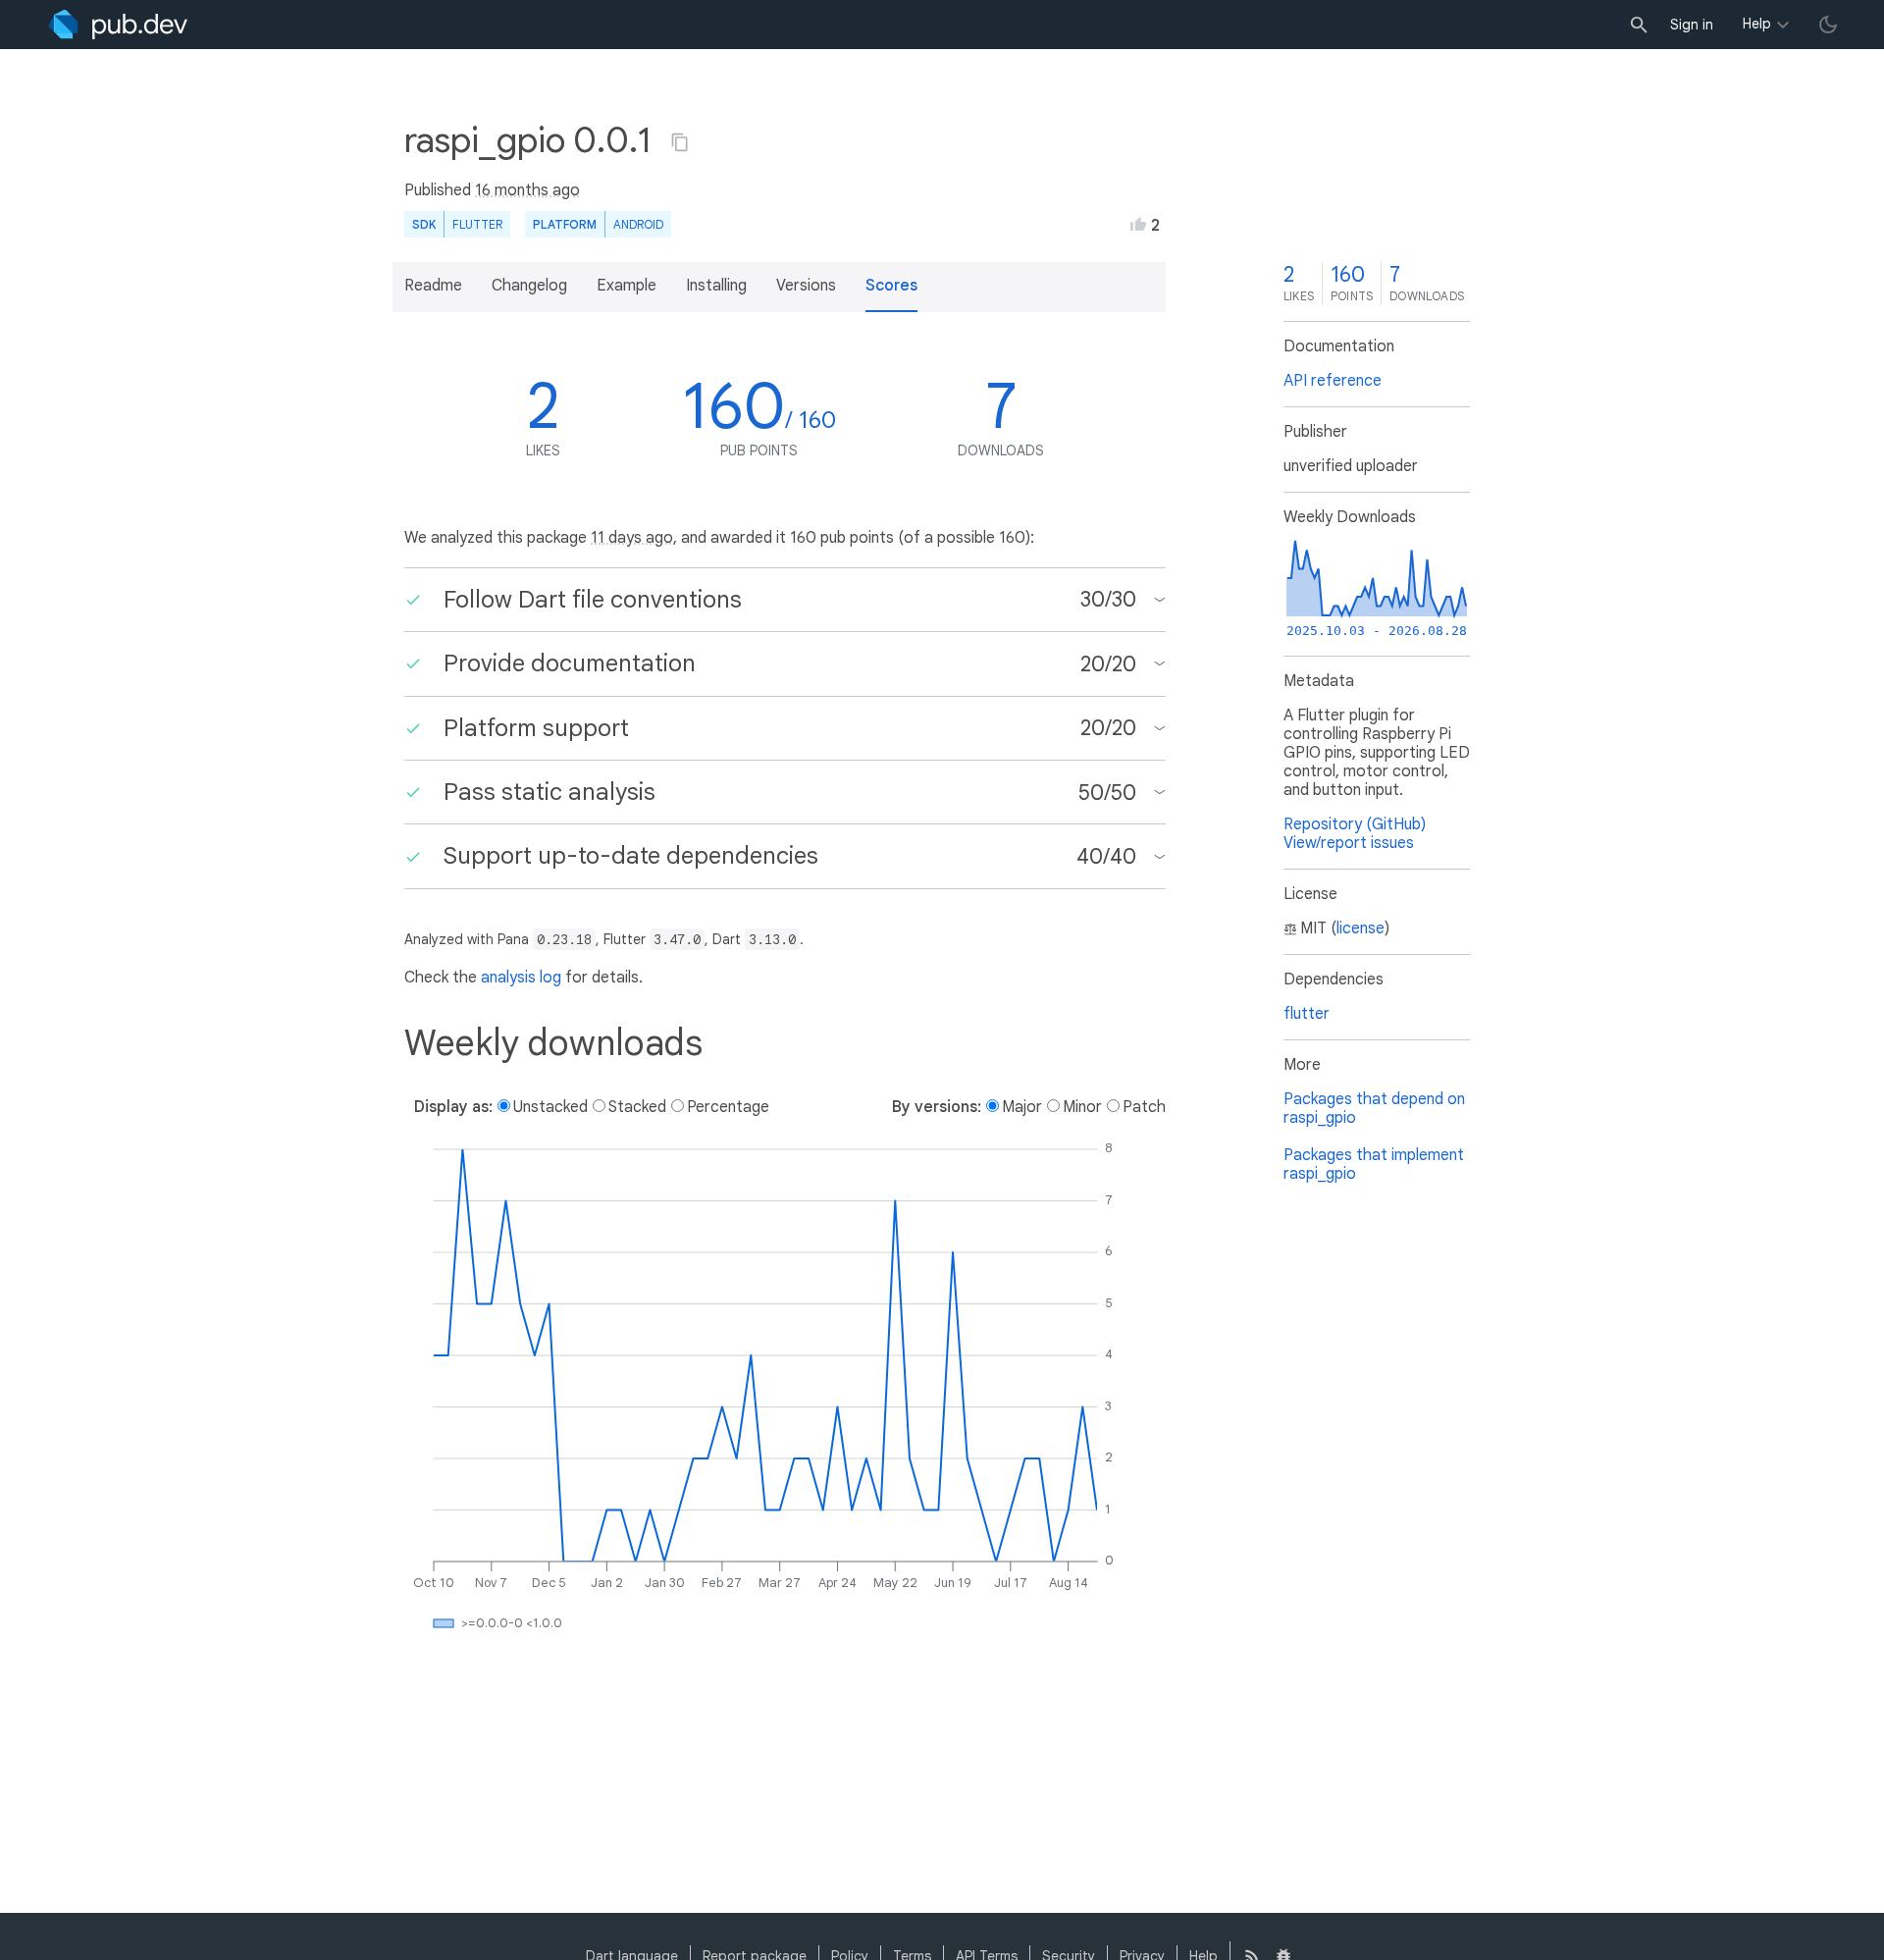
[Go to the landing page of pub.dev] (118, 25)
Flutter (477, 224)
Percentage (728, 1107)
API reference (1333, 381)
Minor (1082, 1107)
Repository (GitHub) (1355, 824)
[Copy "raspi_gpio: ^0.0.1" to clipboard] (680, 142)
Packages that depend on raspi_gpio (1374, 1109)
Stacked (637, 1107)
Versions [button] (806, 286)
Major (1022, 1107)
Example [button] (627, 286)
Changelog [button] (529, 286)
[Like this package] (1138, 224)
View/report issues (1349, 843)
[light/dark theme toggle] (1828, 25)
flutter (1307, 1014)
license (1361, 928)
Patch (1144, 1107)
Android (638, 224)
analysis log (521, 978)
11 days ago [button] (632, 538)
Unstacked (550, 1107)
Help (1757, 24)
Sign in (1692, 25)
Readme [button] (433, 286)
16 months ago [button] (527, 190)
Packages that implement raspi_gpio (1374, 1165)
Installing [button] (716, 286)
